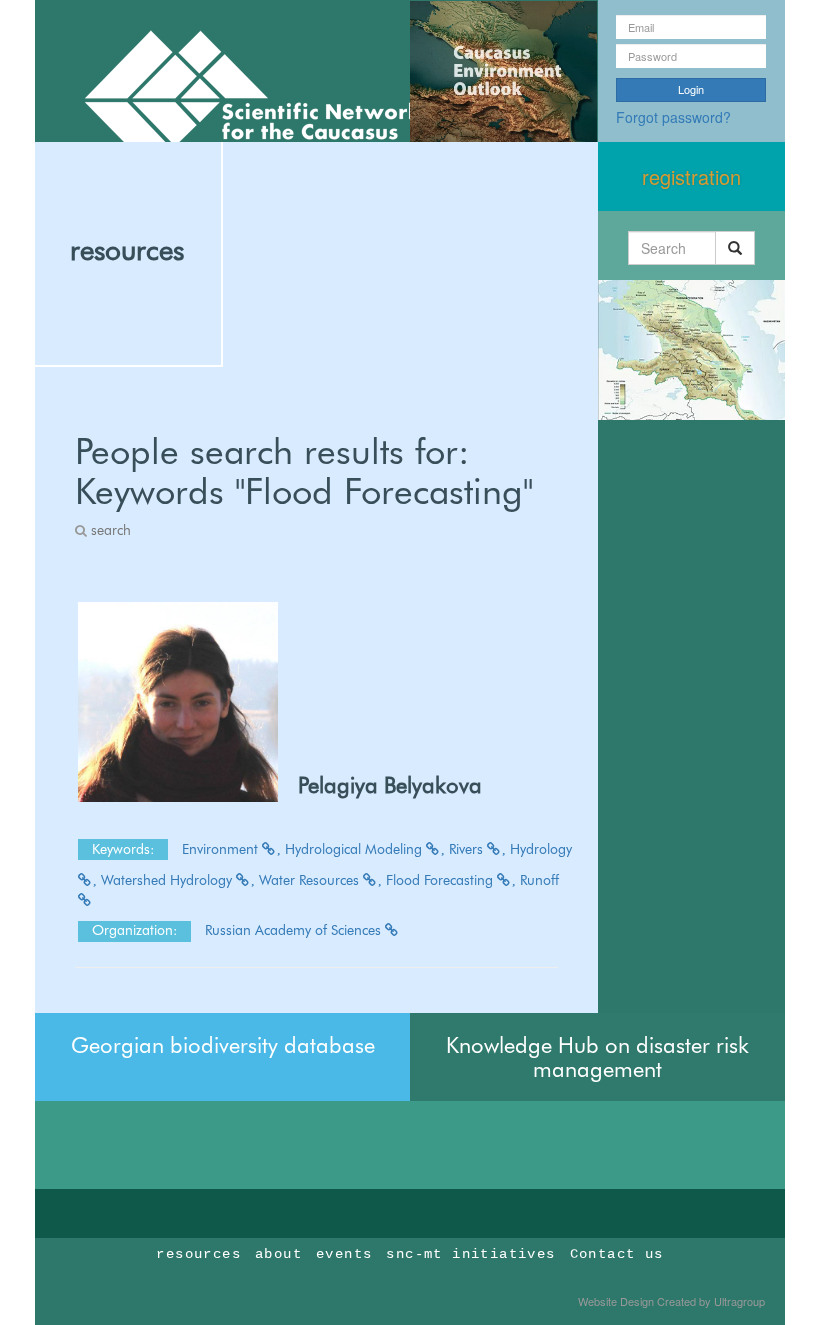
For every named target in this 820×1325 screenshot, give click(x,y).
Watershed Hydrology (168, 880)
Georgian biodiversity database (223, 1045)
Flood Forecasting (441, 880)
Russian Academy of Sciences (295, 930)
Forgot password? (673, 117)
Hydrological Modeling (355, 849)
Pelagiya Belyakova (390, 785)
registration (691, 176)
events (344, 1254)
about (278, 1254)
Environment (222, 849)
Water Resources (311, 880)
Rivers (468, 849)
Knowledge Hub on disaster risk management (597, 1057)
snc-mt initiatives (470, 1254)
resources (127, 250)
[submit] (735, 248)
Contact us (617, 1254)
